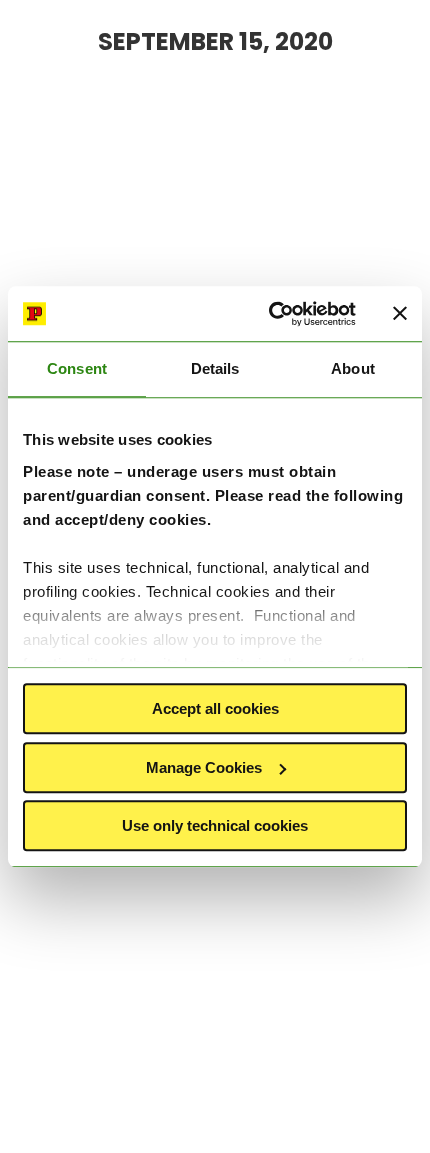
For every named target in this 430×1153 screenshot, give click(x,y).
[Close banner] (400, 314)
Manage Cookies (204, 767)
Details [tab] (215, 368)
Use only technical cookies (215, 825)
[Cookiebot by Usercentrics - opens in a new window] (270, 314)
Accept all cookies (215, 708)
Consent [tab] (77, 368)
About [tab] (353, 368)
